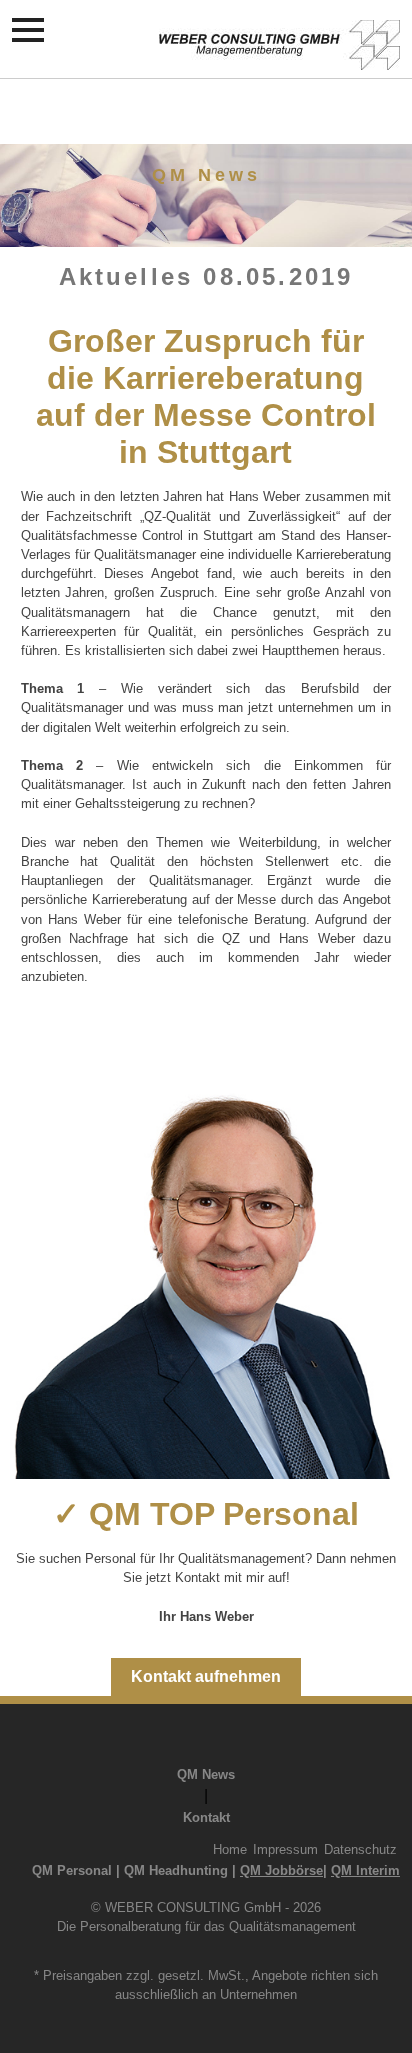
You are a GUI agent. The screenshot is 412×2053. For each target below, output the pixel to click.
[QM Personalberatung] (279, 59)
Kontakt (206, 1817)
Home (230, 1849)
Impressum (285, 1849)
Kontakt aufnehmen (206, 1676)
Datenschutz (360, 1849)
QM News (206, 1774)
